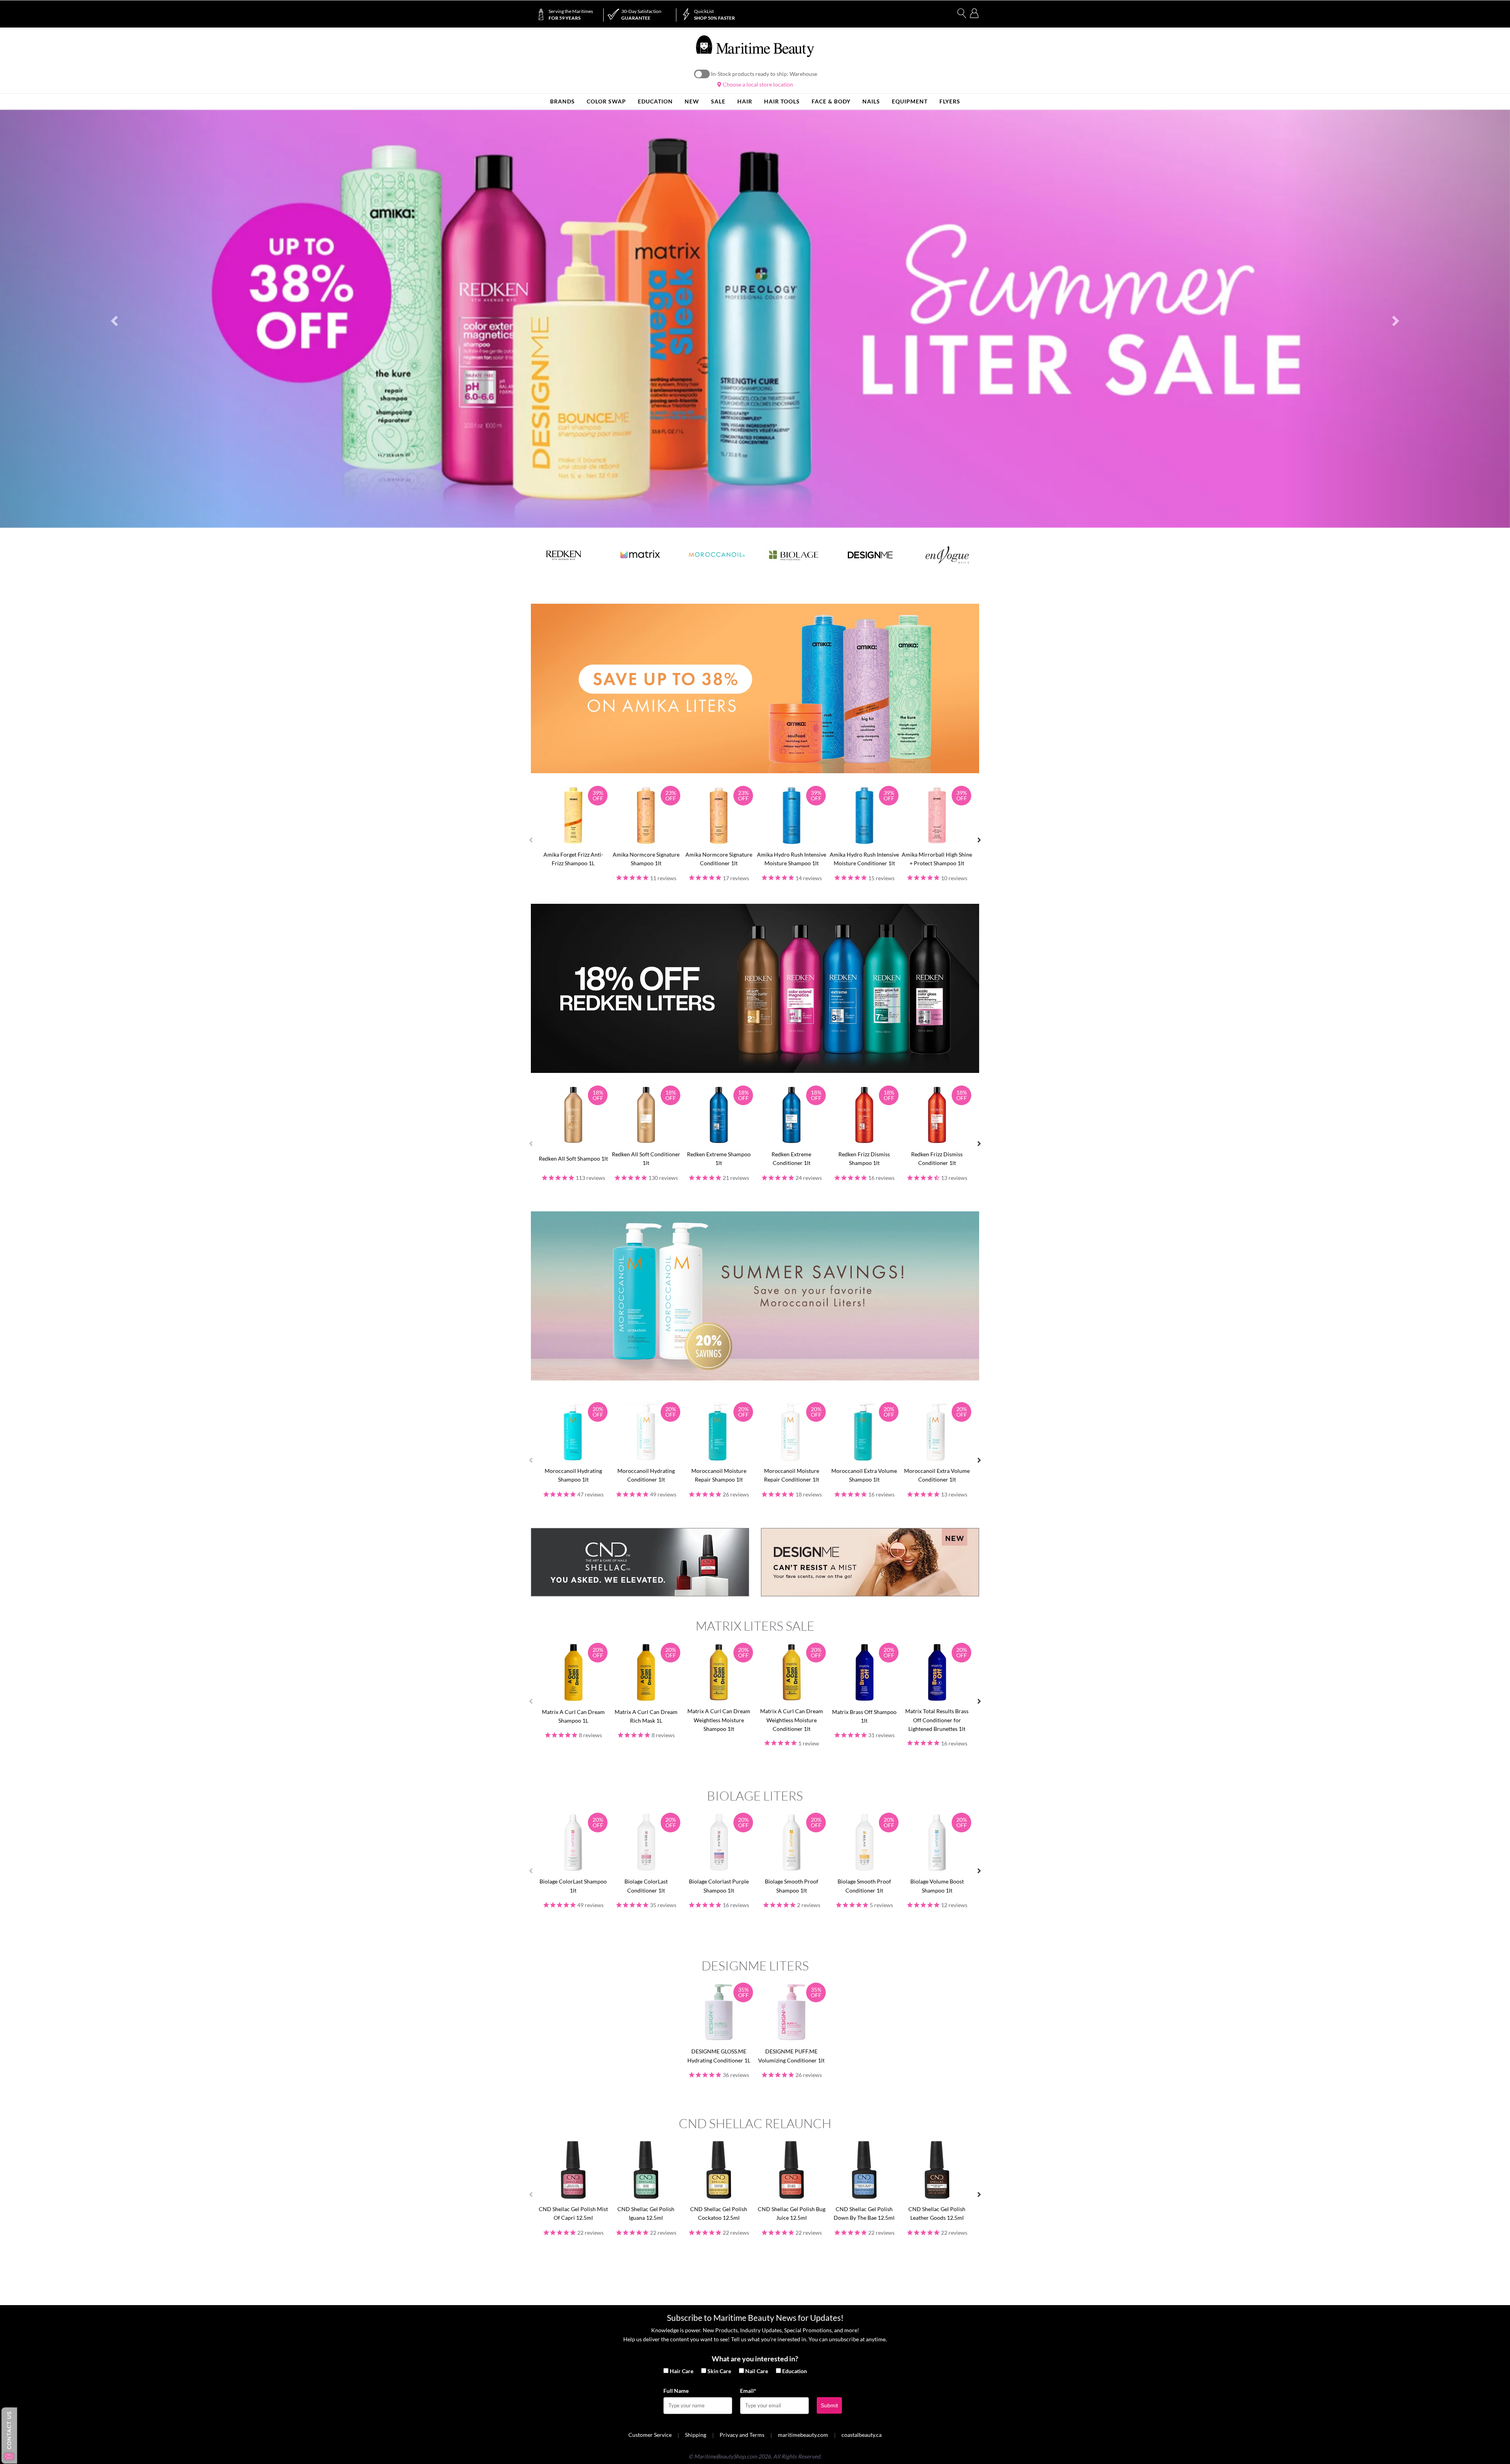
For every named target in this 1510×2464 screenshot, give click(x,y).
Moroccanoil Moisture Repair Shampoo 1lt (719, 1475)
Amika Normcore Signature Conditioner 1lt (719, 859)
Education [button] (655, 101)
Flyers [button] (950, 101)
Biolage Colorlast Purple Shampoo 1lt (719, 1886)
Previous (531, 840)
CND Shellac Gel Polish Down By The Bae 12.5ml (864, 2213)
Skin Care (719, 2371)
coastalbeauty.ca (862, 2435)
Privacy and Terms (742, 2435)
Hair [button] (745, 101)
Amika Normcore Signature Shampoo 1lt (646, 859)
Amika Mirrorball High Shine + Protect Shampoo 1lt (937, 859)
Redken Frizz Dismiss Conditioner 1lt (937, 1158)
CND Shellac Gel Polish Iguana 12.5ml (646, 2213)
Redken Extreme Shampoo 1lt (719, 1158)
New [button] (692, 101)
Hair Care (681, 2371)
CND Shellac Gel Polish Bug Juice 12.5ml (792, 2213)
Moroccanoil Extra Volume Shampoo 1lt (864, 1475)
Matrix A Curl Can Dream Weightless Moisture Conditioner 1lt (792, 1720)
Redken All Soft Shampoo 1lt (573, 1158)
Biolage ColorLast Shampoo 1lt (573, 1886)
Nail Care (757, 2371)
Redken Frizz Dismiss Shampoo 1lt (864, 1158)
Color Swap (606, 101)
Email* (748, 2391)
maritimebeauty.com (803, 2435)
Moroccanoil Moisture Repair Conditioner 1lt (792, 1475)
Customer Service (650, 2435)
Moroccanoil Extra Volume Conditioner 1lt (937, 1475)
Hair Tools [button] (782, 101)
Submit (829, 2405)
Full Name (676, 2391)
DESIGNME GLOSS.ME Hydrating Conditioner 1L (719, 2056)
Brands (563, 101)
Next (979, 840)
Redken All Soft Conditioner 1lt (646, 1158)
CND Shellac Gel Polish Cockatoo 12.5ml (719, 2213)
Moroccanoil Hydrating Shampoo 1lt (573, 1475)
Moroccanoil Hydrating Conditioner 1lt (646, 1475)
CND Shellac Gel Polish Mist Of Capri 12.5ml (573, 2213)
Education (795, 2371)
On (702, 74)
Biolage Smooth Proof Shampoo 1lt (792, 1886)
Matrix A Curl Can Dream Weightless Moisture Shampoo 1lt (719, 1720)
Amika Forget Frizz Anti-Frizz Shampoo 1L (573, 859)
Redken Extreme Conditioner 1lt (791, 1158)
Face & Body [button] (831, 101)
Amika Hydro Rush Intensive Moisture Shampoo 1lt (792, 859)
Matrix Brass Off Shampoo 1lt (864, 1716)
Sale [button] (718, 101)
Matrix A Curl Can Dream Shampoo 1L (573, 1716)
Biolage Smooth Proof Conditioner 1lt (864, 1886)
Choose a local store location (757, 84)
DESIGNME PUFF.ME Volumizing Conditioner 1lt (791, 2056)
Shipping (696, 2435)
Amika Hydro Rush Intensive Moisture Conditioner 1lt (864, 859)
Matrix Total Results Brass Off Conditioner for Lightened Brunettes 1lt (937, 1720)
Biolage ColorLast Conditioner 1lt (646, 1886)
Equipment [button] (910, 101)
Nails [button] (871, 101)
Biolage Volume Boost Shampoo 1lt (937, 1886)
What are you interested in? (755, 2359)
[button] (113, 319)
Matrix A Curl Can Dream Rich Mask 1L (646, 1716)
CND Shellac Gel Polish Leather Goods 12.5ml (937, 2213)
